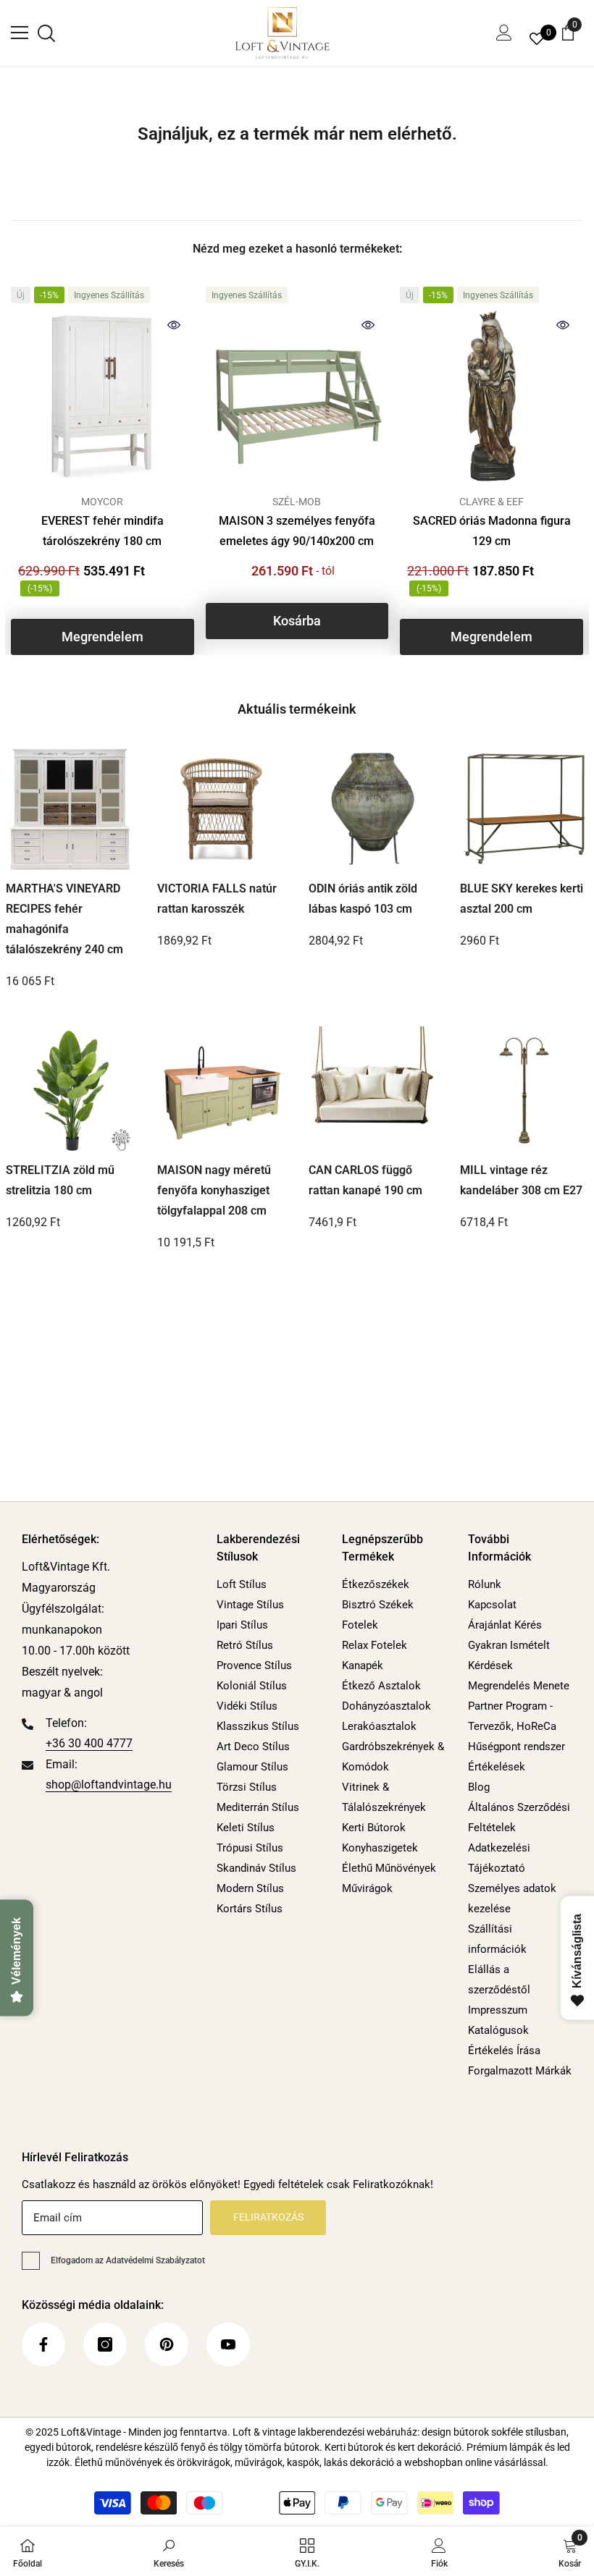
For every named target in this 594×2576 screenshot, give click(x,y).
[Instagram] (105, 2344)
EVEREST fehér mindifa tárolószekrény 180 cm (103, 531)
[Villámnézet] (174, 325)
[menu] (20, 33)
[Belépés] (504, 33)
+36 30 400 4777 (89, 1743)
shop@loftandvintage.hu (109, 1785)
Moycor (102, 502)
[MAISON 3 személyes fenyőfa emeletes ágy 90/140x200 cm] (297, 396)
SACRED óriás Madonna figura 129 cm (492, 531)
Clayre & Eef (491, 502)
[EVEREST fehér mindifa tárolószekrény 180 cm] (103, 396)
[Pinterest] (167, 2344)
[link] (169, 2551)
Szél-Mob (297, 502)
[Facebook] (43, 2344)
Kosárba (297, 621)
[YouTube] (228, 2344)
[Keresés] (46, 33)
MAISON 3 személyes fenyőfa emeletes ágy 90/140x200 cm (297, 531)
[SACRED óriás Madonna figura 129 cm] (491, 396)
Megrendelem (103, 637)
